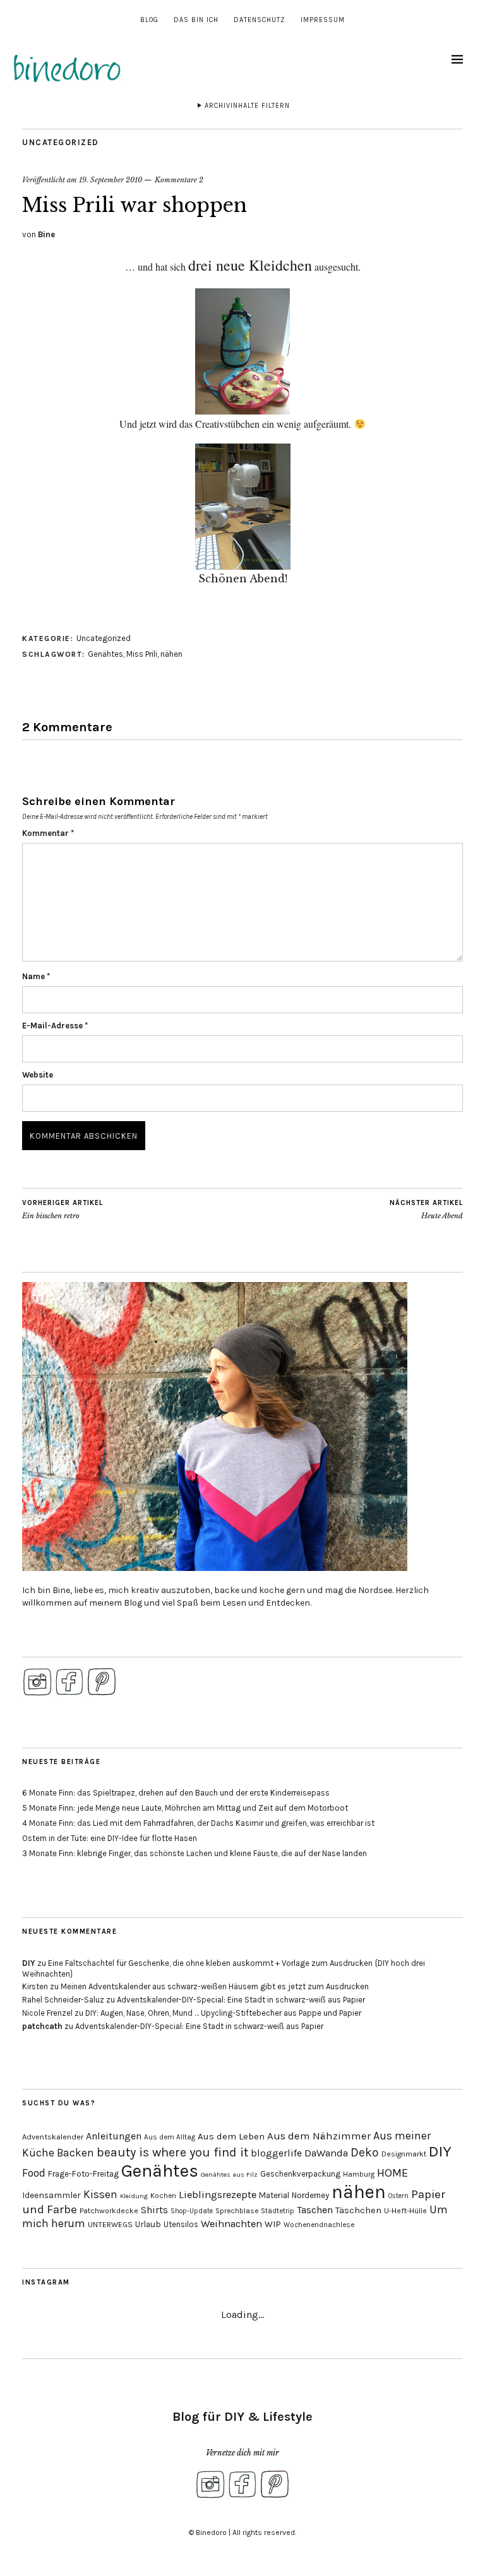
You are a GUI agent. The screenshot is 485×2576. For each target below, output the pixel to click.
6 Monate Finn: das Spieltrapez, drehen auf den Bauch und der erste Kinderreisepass (176, 1793)
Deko (365, 2152)
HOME (392, 2173)
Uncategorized (61, 142)
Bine (46, 234)
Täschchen (358, 2210)
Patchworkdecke (109, 2211)
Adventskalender (53, 2137)
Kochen (163, 2196)
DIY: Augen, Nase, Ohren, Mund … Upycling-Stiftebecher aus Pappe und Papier (223, 2013)
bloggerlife (276, 2153)
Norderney (310, 2195)
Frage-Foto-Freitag (83, 2174)
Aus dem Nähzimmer (319, 2136)
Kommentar (48, 833)
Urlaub (148, 2224)
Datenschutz (260, 20)
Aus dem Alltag (170, 2137)
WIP (273, 2224)
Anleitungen (114, 2136)
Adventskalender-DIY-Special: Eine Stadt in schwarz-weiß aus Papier (241, 2000)
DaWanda (326, 2153)
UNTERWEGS (110, 2225)
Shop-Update (192, 2211)
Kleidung (134, 2196)
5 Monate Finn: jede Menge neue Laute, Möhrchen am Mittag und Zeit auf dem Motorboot (185, 1808)
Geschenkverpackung (300, 2174)
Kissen (100, 2194)
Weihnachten (231, 2224)
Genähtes (105, 654)
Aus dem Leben (231, 2136)
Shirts (154, 2210)
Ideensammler (51, 2195)
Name (36, 976)
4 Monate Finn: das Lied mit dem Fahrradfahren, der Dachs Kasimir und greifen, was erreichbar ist (198, 1823)
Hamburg (359, 2174)
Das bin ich (196, 20)
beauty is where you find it (172, 2152)
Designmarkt (404, 2154)
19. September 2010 (111, 180)
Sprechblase (237, 2211)
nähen (171, 654)
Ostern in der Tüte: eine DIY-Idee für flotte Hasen (110, 1838)
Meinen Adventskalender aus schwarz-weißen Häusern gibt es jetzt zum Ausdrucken (215, 1986)
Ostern (398, 2196)
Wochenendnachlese (319, 2225)
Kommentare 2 (179, 180)
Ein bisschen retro (63, 1210)
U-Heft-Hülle (405, 2211)
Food (34, 2173)
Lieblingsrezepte (218, 2195)
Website (38, 1075)
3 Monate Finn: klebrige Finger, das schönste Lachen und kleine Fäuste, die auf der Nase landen (195, 1853)
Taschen (315, 2210)
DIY (29, 1963)
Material (274, 2195)
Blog (149, 20)
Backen (75, 2153)
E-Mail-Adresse (55, 1026)
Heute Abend (426, 1210)
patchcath (42, 2026)
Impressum (323, 20)
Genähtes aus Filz (229, 2174)
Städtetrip (278, 2211)
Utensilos (181, 2224)
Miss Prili (142, 654)
